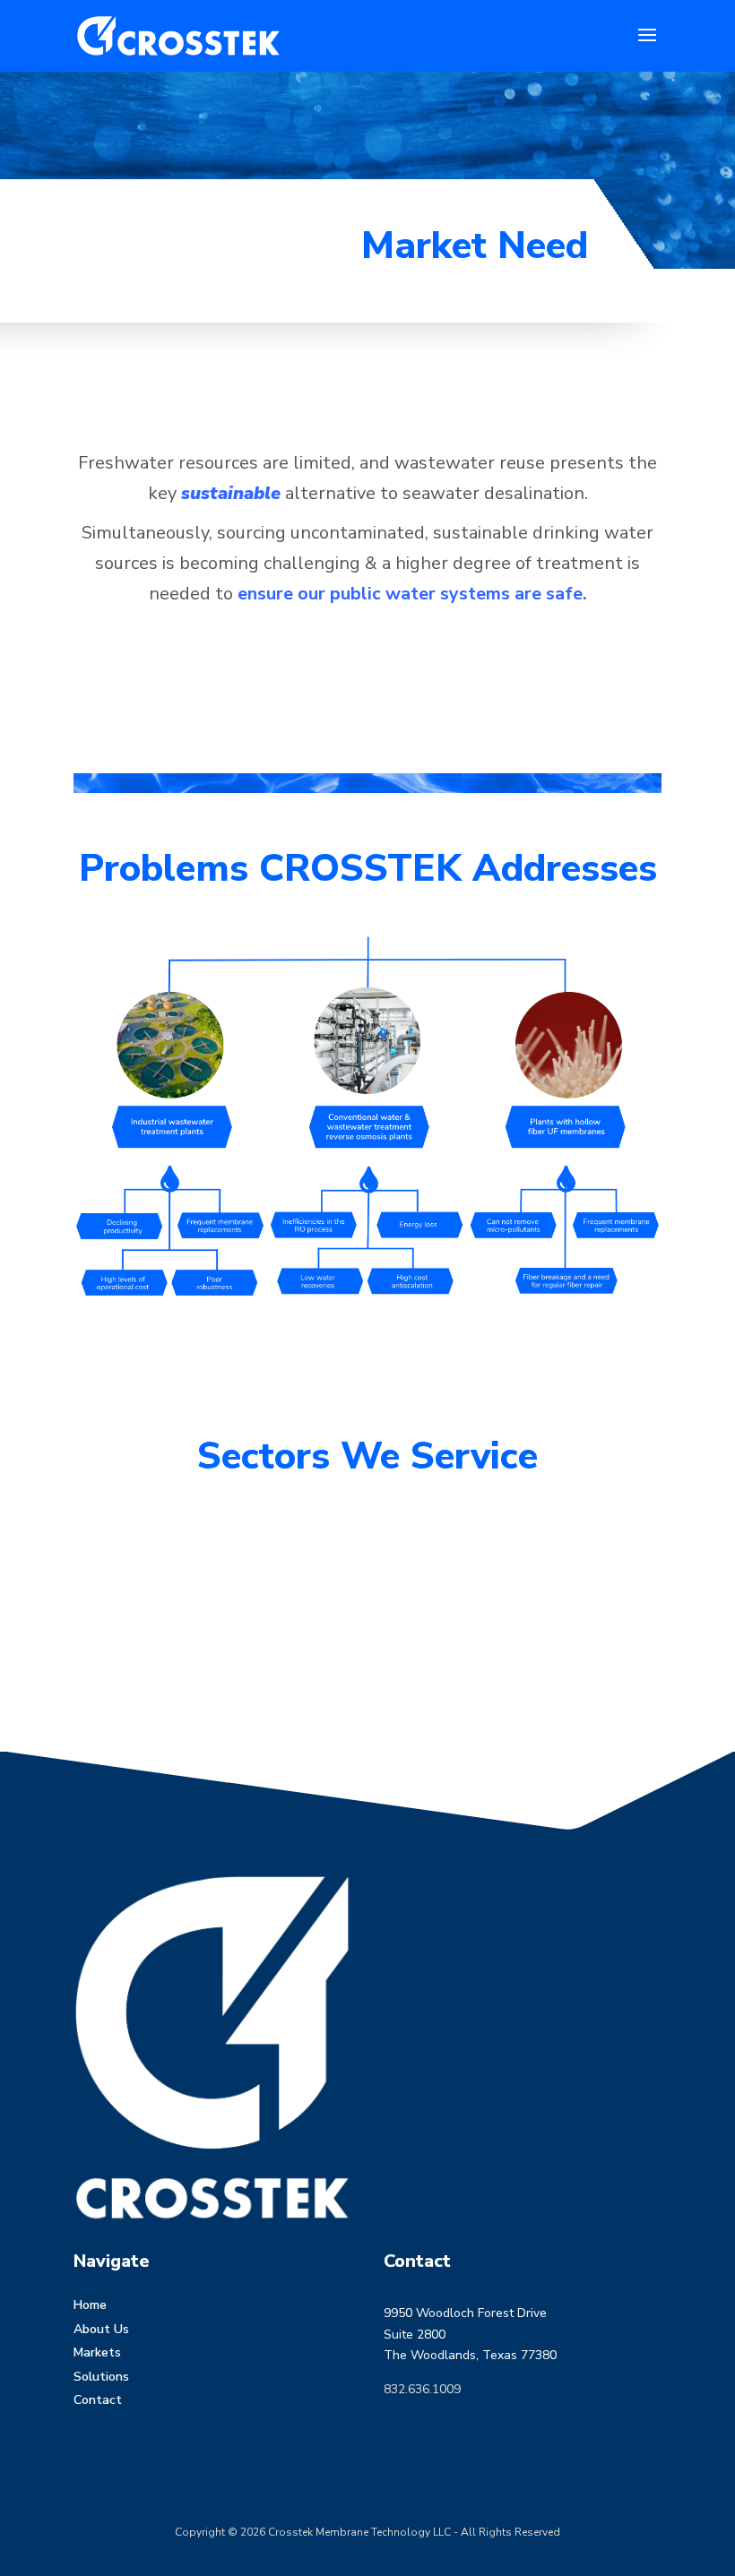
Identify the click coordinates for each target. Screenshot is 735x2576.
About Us (101, 2329)
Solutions (101, 2377)
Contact (98, 2400)
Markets (97, 2352)
